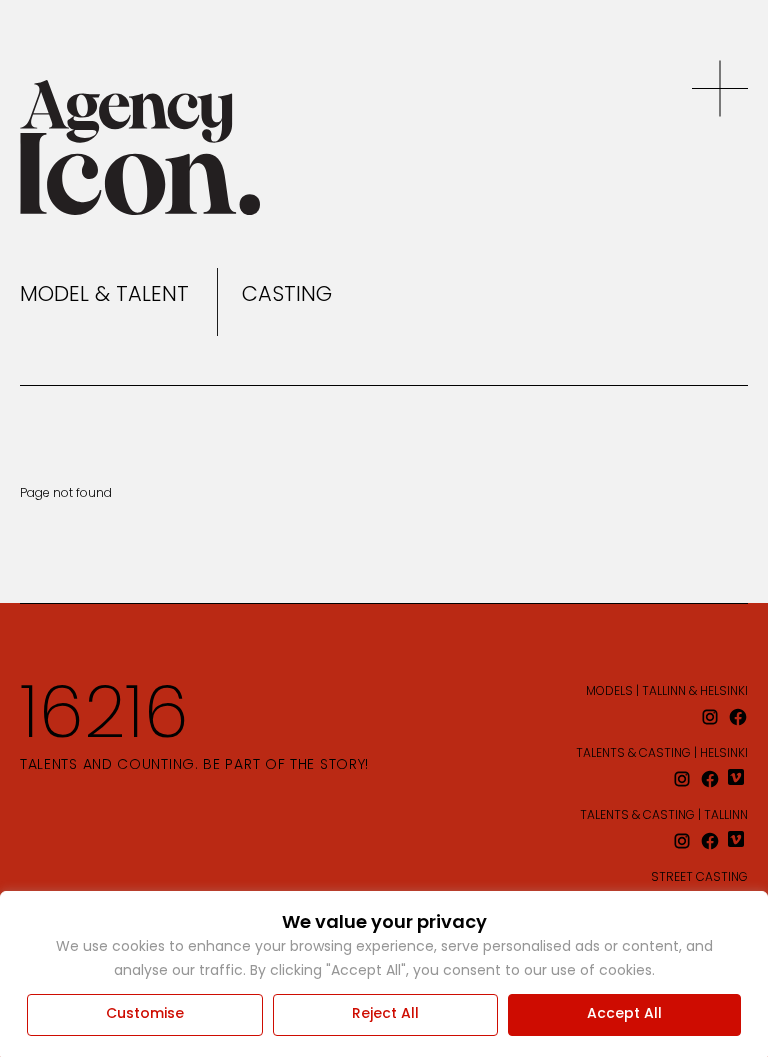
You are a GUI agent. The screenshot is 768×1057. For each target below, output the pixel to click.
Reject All (385, 1014)
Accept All (624, 1014)
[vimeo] (738, 779)
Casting (287, 295)
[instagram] (710, 717)
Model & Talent (104, 295)
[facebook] (738, 717)
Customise (145, 1014)
